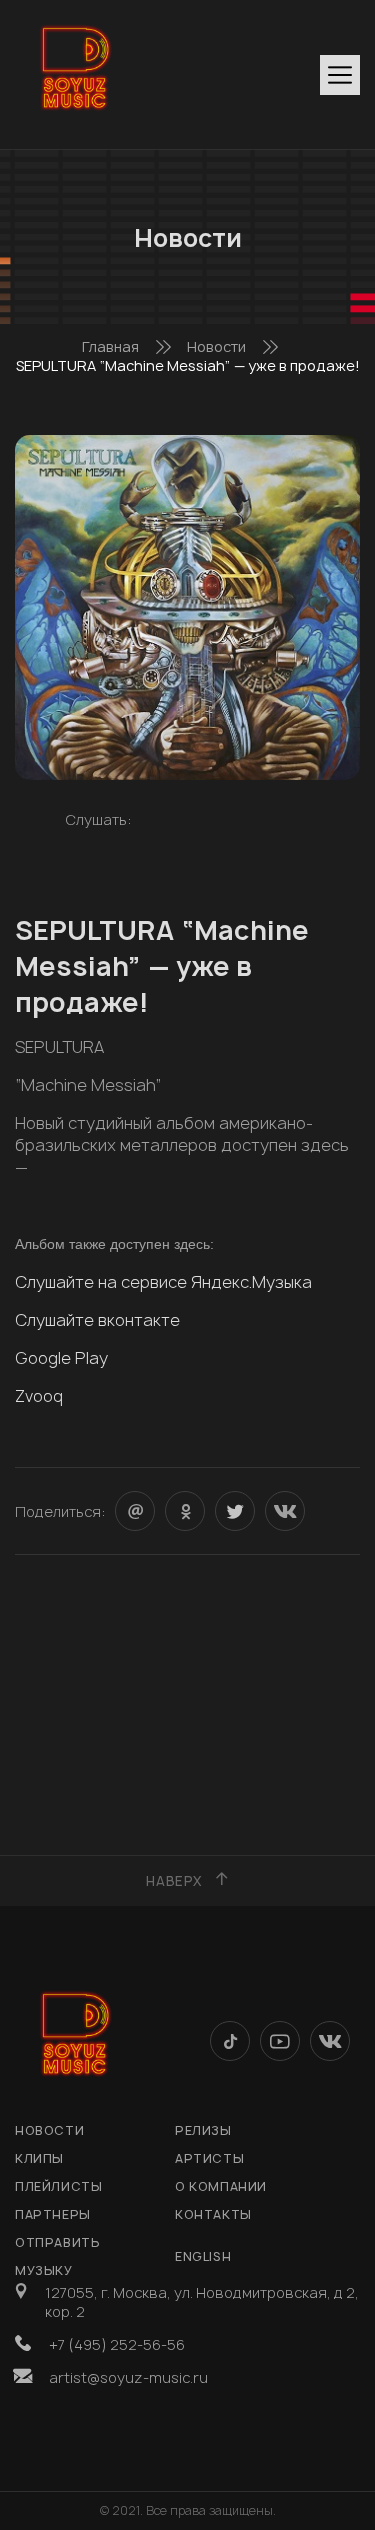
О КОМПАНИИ (221, 2186)
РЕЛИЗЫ (203, 2130)
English (203, 2256)
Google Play (61, 1358)
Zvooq (39, 1396)
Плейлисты (58, 2186)
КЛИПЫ (39, 2158)
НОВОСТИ (49, 2130)
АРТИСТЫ (209, 2158)
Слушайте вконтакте (97, 1320)
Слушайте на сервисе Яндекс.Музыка (163, 1282)
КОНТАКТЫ (213, 2214)
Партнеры (53, 2214)
